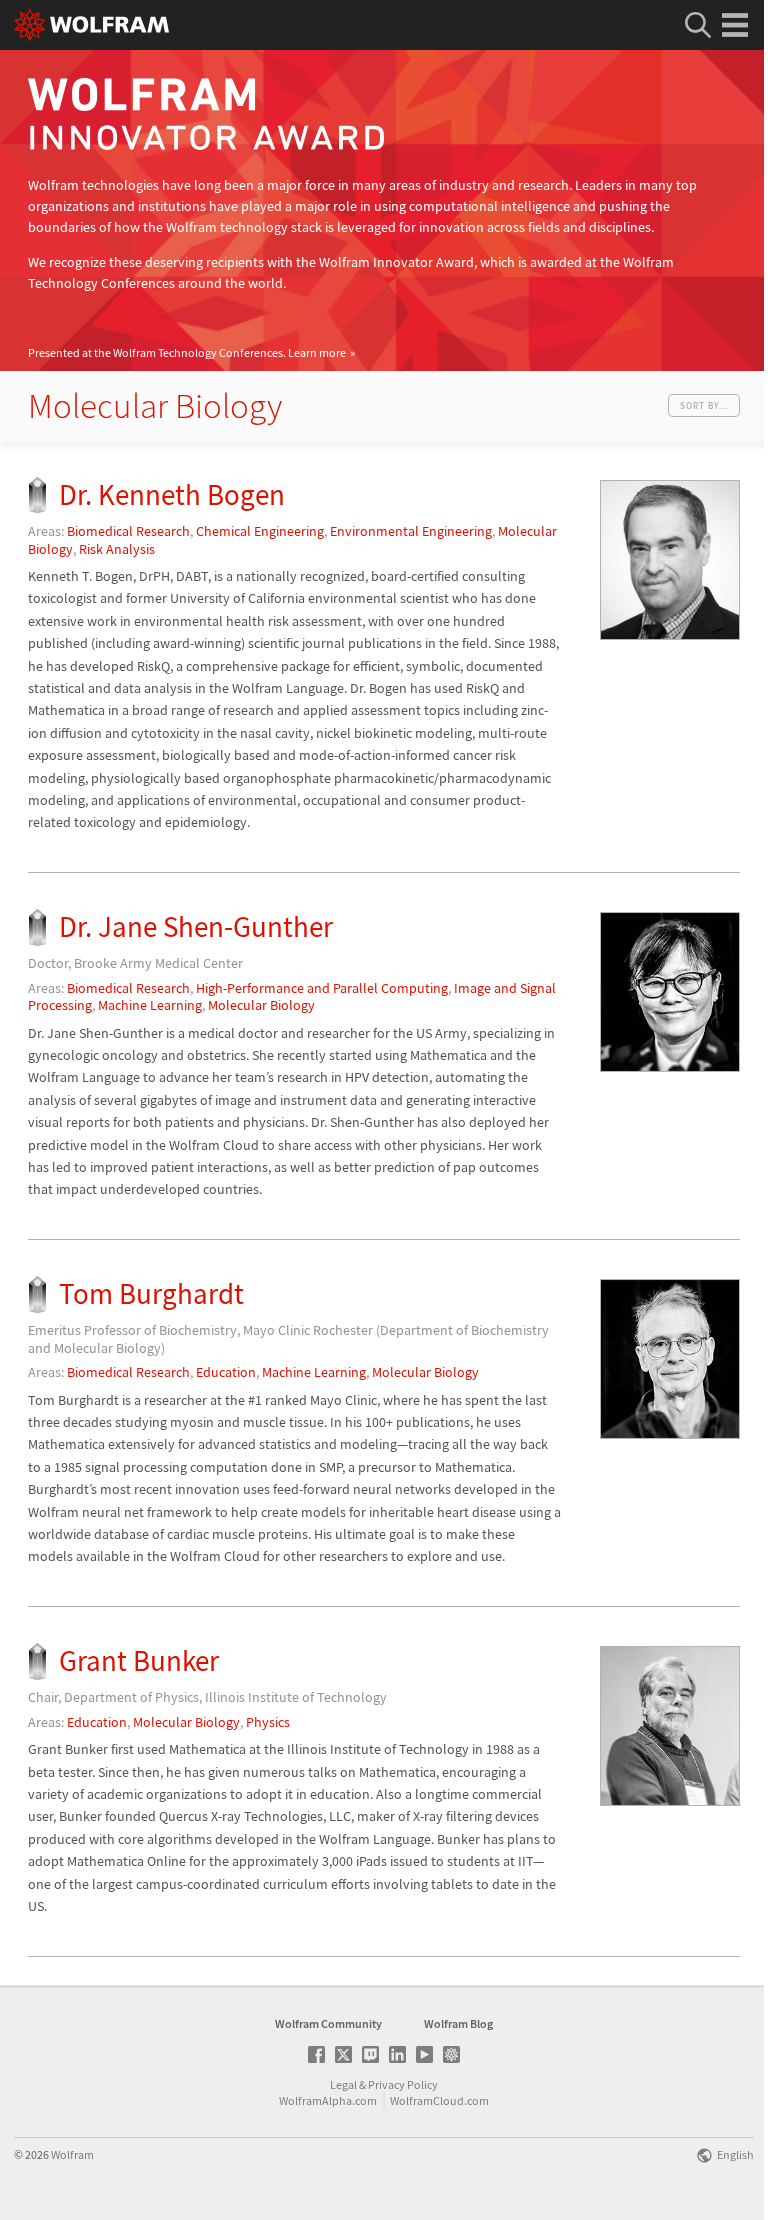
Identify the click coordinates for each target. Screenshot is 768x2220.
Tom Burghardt (151, 1293)
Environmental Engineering (411, 531)
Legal (343, 2084)
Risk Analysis (117, 549)
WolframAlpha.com (328, 2100)
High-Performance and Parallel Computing (322, 988)
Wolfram (72, 2154)
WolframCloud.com (439, 2100)
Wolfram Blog (458, 2023)
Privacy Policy (403, 2084)
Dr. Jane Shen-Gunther (196, 926)
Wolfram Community (328, 2023)
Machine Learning (150, 1005)
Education (226, 1372)
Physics (268, 1722)
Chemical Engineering (260, 531)
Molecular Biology (261, 1005)
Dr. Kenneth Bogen (172, 494)
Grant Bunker (139, 1660)
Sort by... (704, 405)
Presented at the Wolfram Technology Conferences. (187, 352)
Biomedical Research (128, 531)
